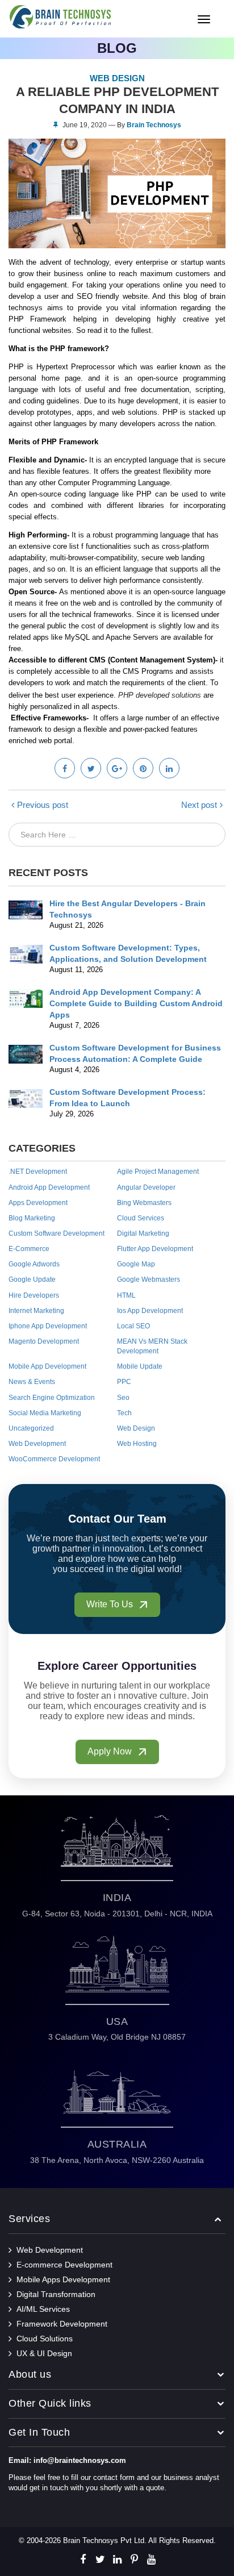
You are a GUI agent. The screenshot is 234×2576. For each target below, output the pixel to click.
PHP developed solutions (160, 695)
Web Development (37, 1444)
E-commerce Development (64, 2265)
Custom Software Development (57, 1233)
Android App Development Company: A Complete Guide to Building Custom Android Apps (136, 1003)
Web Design (136, 1428)
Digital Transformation (56, 2294)
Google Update (32, 1279)
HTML (126, 1295)
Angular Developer (146, 1187)
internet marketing (36, 1311)
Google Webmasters (149, 1279)
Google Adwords (34, 1264)
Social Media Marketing (45, 1413)
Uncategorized (31, 1428)
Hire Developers (34, 1295)
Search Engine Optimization (52, 1398)
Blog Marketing (32, 1218)
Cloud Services (141, 1218)
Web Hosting (137, 1444)
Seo (123, 1398)
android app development (49, 1187)
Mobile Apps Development (63, 2279)
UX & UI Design (44, 2353)
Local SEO (133, 1326)
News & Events (32, 1382)
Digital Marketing (143, 1233)
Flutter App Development (155, 1249)
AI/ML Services (43, 2309)
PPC (124, 1382)
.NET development (38, 1172)
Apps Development (38, 1203)
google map (136, 1264)
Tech (124, 1413)
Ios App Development (150, 1311)
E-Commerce (29, 1249)
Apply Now (111, 1751)
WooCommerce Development (54, 1459)
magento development (44, 1341)
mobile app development (47, 1366)
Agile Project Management (158, 1172)
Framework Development (62, 2324)
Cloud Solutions (45, 2339)
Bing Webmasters (144, 1203)
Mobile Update (140, 1366)
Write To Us (111, 1604)
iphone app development (48, 1326)
